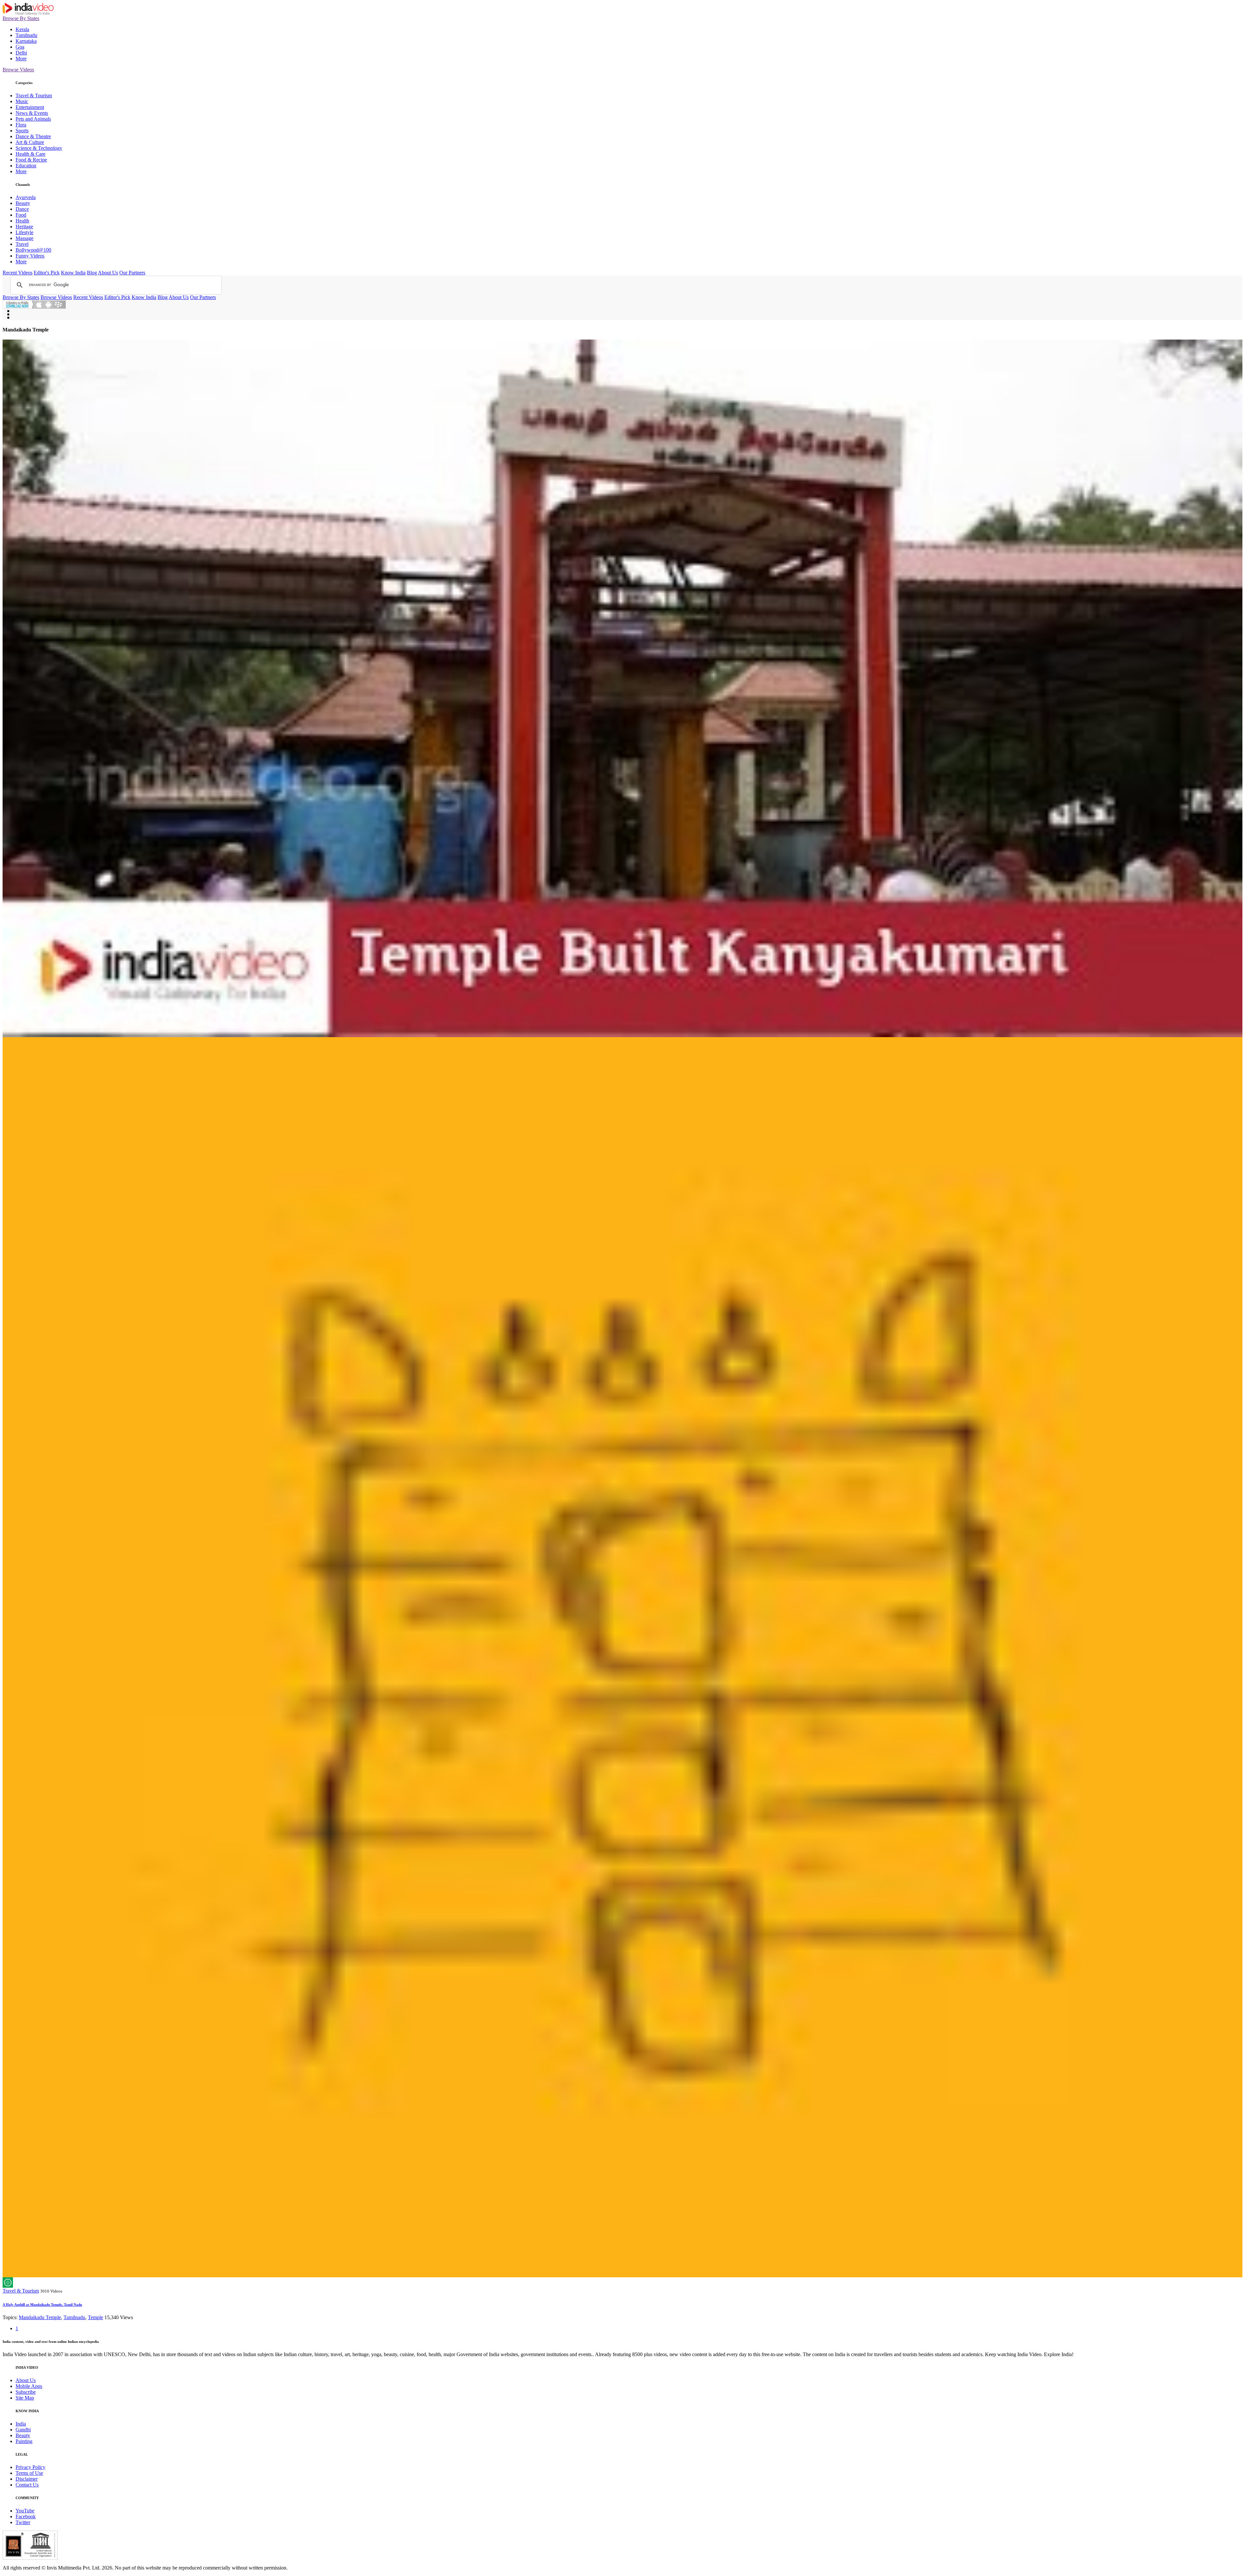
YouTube (25, 2511)
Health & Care (30, 154)
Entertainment (30, 107)
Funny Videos (30, 256)
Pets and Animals (33, 119)
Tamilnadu (26, 35)
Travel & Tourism (34, 96)
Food (21, 215)
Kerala (22, 29)
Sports (22, 131)
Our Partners (132, 273)
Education (26, 166)
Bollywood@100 (33, 250)
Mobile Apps (29, 2386)
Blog (92, 273)
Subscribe (26, 2392)
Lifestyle (24, 232)
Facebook (26, 2516)
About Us (108, 273)
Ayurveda (26, 197)
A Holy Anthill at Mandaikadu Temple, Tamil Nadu (42, 2305)
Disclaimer (27, 2479)
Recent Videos (18, 273)
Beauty (23, 203)
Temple (95, 2317)
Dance (22, 209)
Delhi (21, 53)
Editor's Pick (47, 273)
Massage (24, 238)
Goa (20, 47)
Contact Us (27, 2485)
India (21, 2424)
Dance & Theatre (33, 136)
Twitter (23, 2522)
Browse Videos (18, 70)
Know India (73, 273)
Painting (24, 2441)
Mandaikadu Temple (40, 2317)
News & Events (32, 113)
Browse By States (21, 18)
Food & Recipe (31, 160)
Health (22, 221)
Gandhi (23, 2430)
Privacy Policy (30, 2467)
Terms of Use (29, 2473)
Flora (21, 125)
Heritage (24, 227)
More (21, 59)
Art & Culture (30, 142)
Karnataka (26, 41)
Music (22, 101)
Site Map (25, 2398)
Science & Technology (39, 148)
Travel (22, 244)
